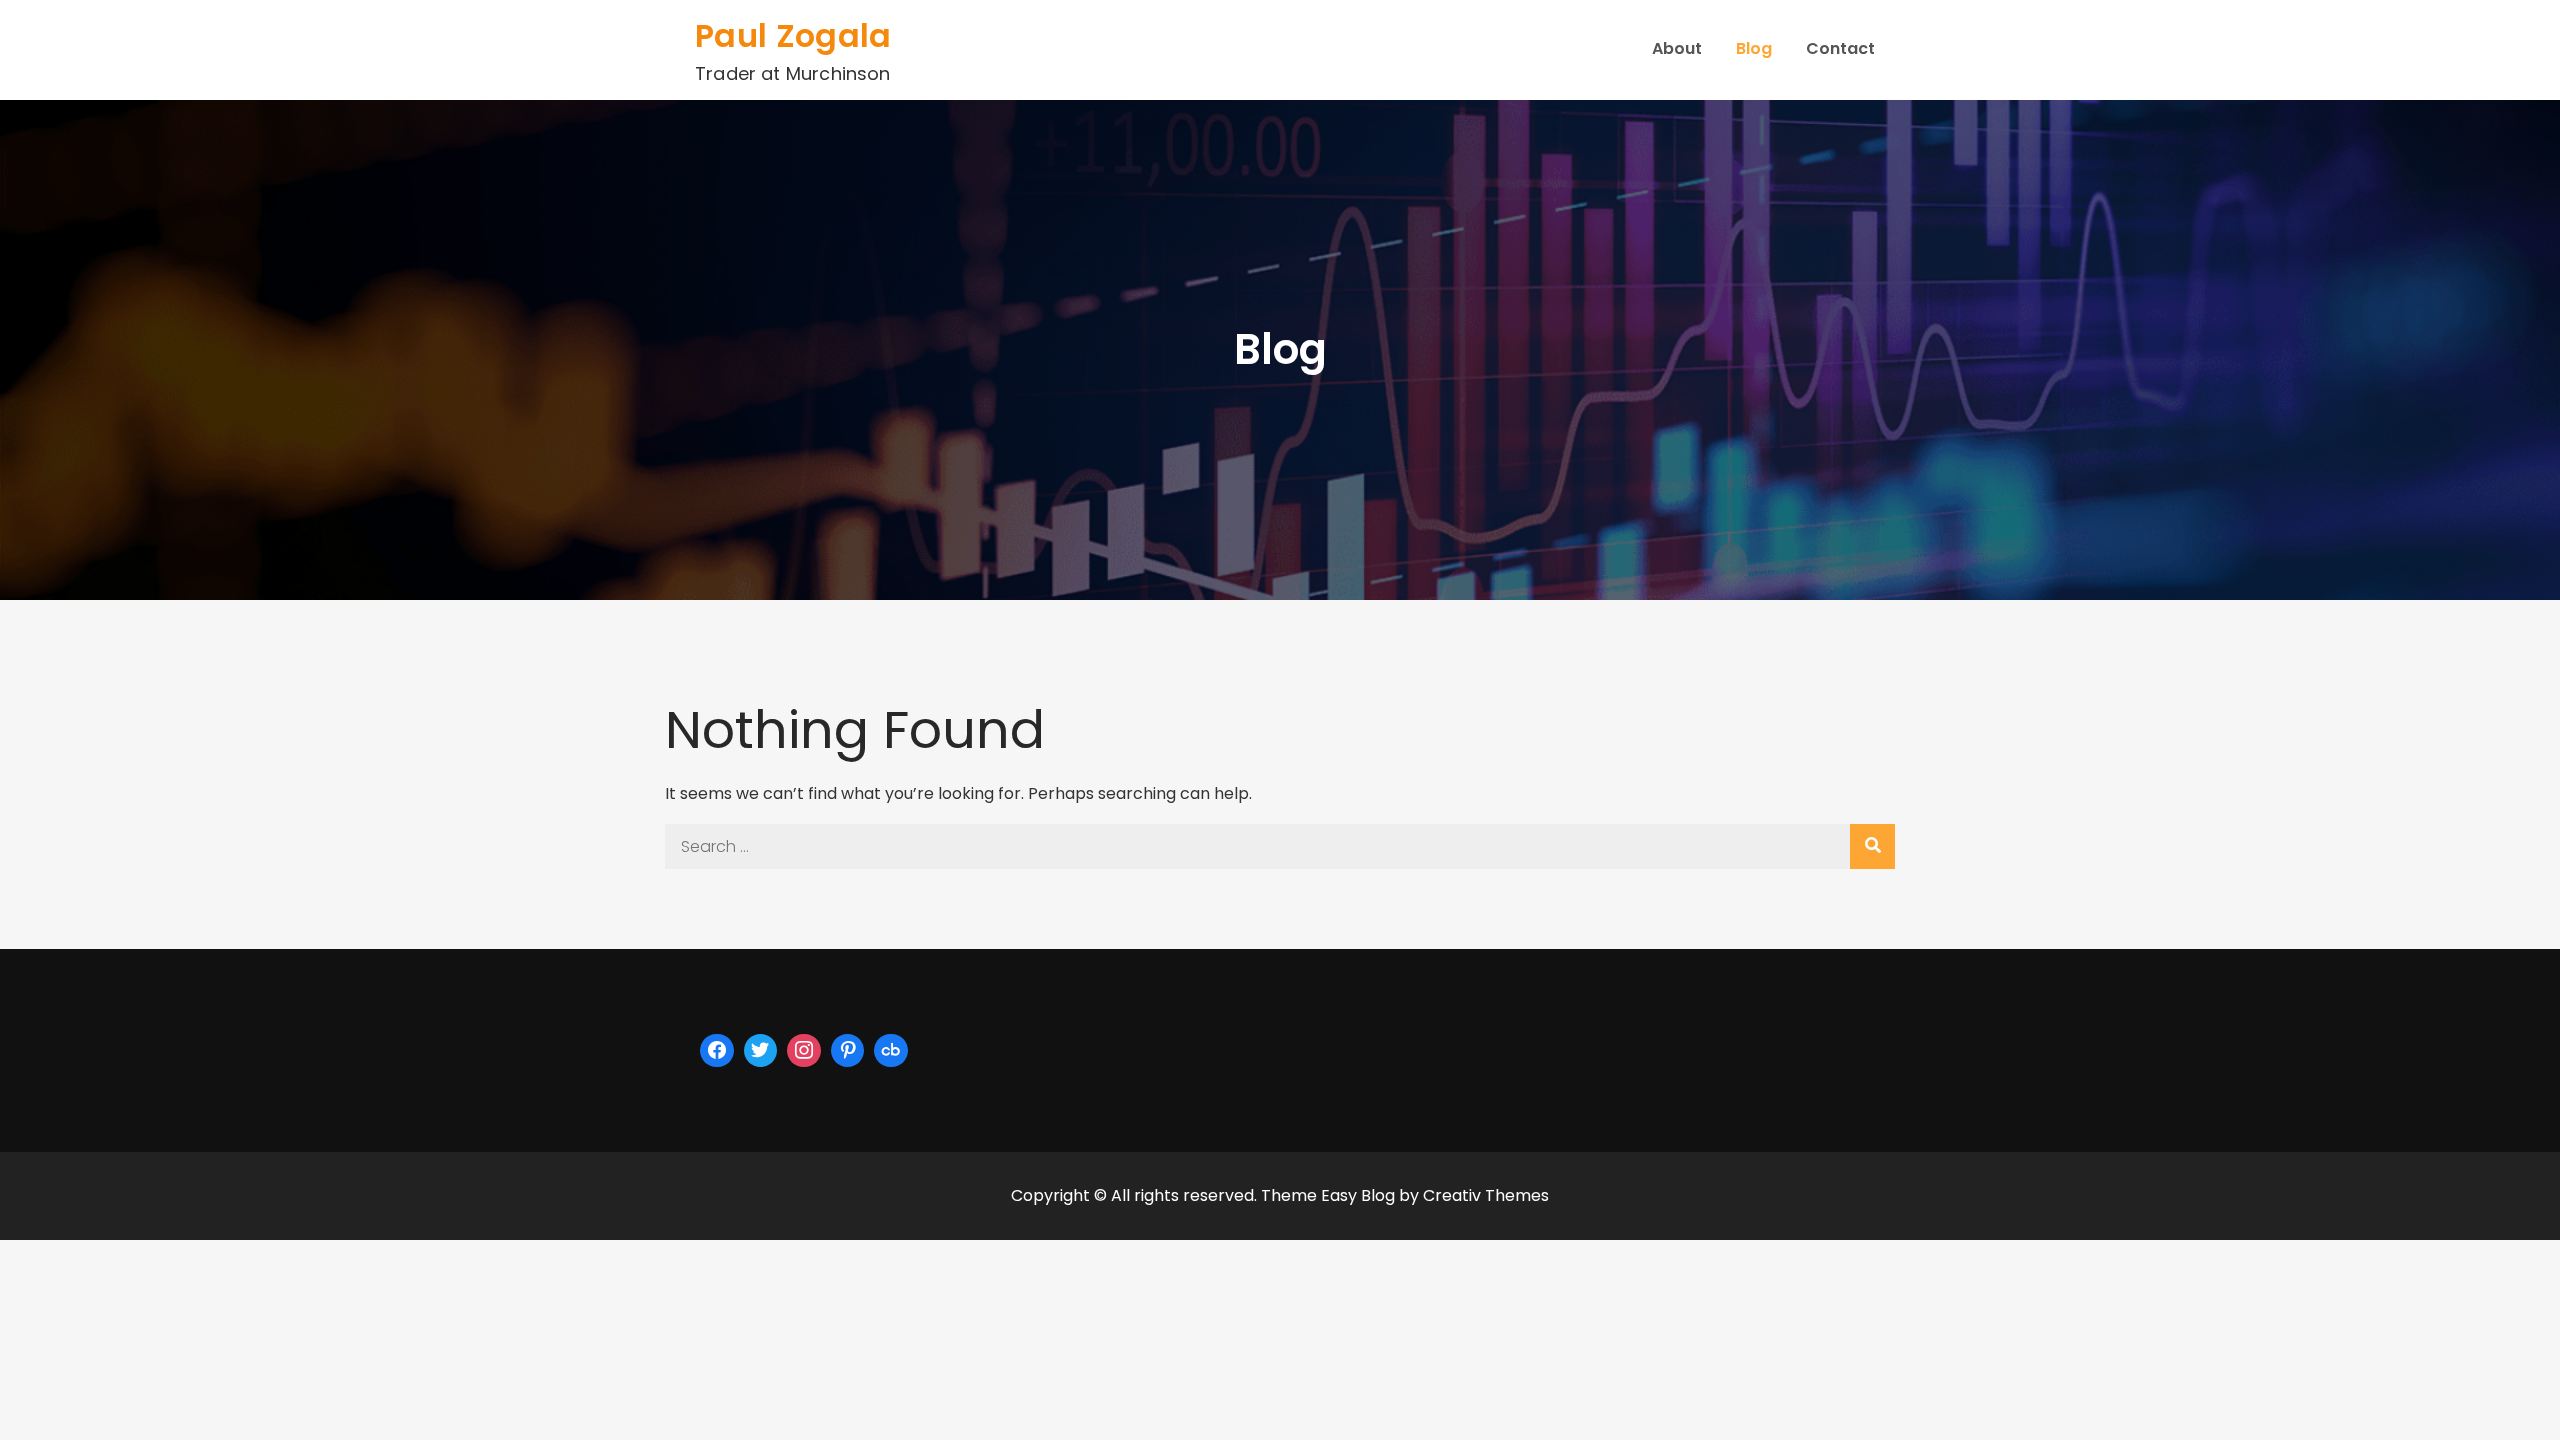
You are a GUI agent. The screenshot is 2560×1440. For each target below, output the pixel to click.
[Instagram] (804, 1051)
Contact (1840, 48)
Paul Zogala (793, 35)
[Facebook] (717, 1051)
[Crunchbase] (891, 1051)
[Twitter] (761, 1051)
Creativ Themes (1486, 1195)
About (1677, 48)
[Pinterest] (848, 1051)
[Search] (1872, 846)
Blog (1754, 48)
